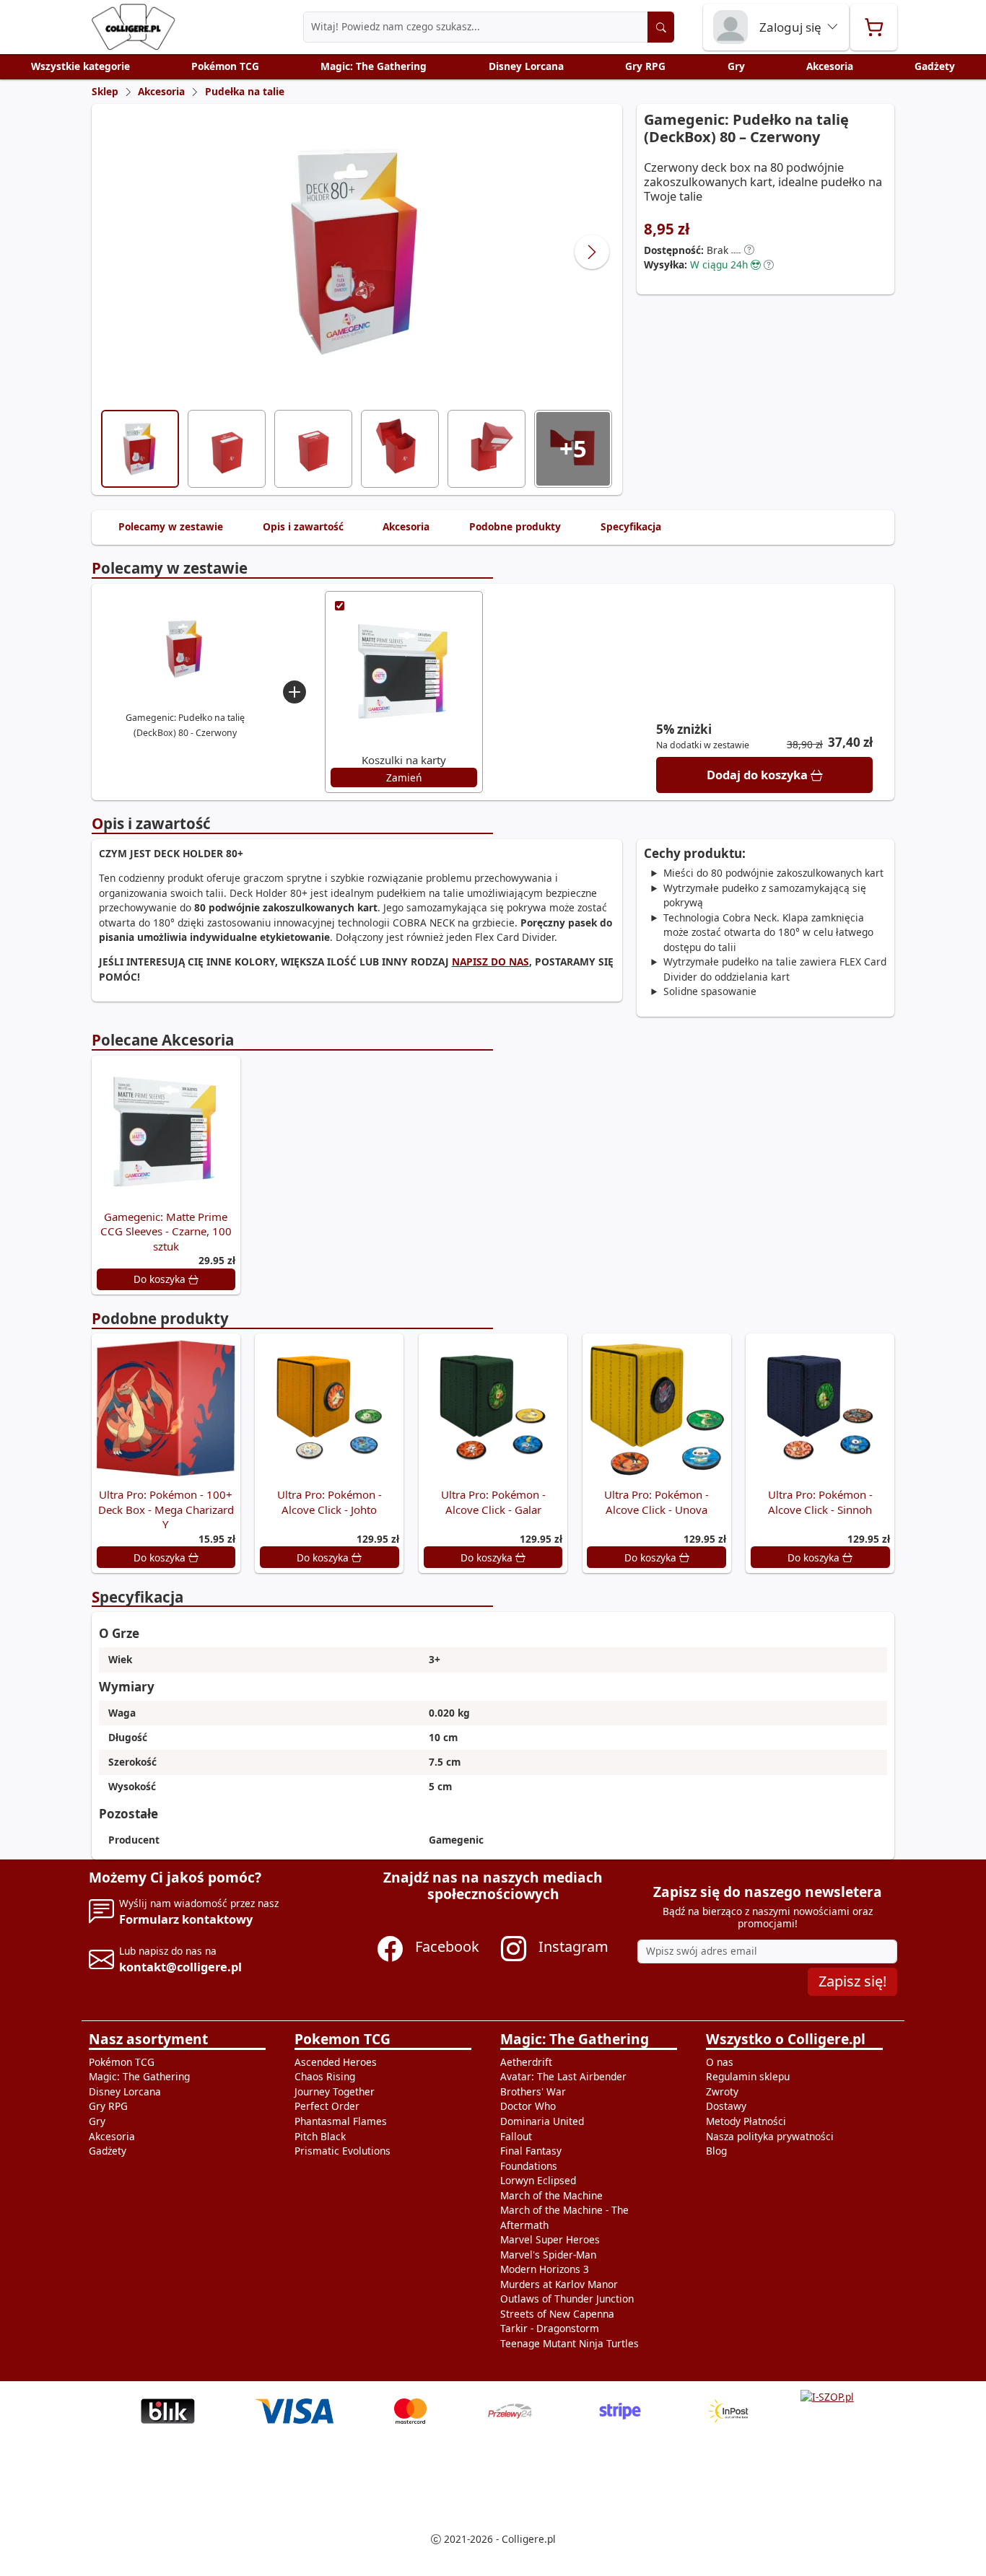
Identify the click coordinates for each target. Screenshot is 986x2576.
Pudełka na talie (245, 91)
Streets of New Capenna (557, 2314)
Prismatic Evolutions (343, 2151)
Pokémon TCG (225, 66)
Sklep (105, 91)
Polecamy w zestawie (171, 526)
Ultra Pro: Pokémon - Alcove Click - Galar (493, 1502)
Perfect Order (327, 2106)
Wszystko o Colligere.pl (786, 2039)
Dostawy (726, 2106)
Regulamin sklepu (748, 2076)
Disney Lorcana (526, 66)
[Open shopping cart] (874, 27)
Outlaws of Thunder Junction (567, 2299)
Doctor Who (528, 2106)
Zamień (404, 777)
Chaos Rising (325, 2076)
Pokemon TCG (343, 2039)
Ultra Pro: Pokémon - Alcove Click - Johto (330, 1502)
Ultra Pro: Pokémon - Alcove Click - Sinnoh (820, 1502)
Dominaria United (542, 2121)
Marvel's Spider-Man (548, 2255)
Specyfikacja (631, 526)
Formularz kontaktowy (186, 1919)
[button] (749, 250)
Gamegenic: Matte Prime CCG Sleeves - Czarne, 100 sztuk (166, 1231)
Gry (736, 66)
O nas (720, 2062)
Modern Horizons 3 (545, 2269)
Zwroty (722, 2091)
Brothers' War (533, 2091)
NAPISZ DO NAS (490, 961)
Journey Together (335, 2091)
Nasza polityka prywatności (770, 2136)
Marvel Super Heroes (550, 2239)
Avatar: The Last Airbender (563, 2076)
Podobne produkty (515, 526)
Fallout (516, 2136)
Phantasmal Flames (341, 2121)
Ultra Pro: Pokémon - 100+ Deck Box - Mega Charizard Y (166, 1509)
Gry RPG (645, 66)
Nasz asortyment (148, 2039)
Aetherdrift (526, 2062)
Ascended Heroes (336, 2062)
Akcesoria (830, 66)
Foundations (529, 2166)
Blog (716, 2151)
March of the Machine (551, 2195)
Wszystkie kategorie (80, 66)
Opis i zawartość (303, 526)
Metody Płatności (746, 2121)
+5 (573, 448)
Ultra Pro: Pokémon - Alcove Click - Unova (656, 1502)
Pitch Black (320, 2136)
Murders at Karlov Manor (559, 2284)
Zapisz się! (852, 1981)
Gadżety (935, 66)
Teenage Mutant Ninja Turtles (570, 2343)
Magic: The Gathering (374, 66)
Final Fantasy (531, 2151)
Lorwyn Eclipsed (538, 2180)
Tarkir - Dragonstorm (550, 2328)
